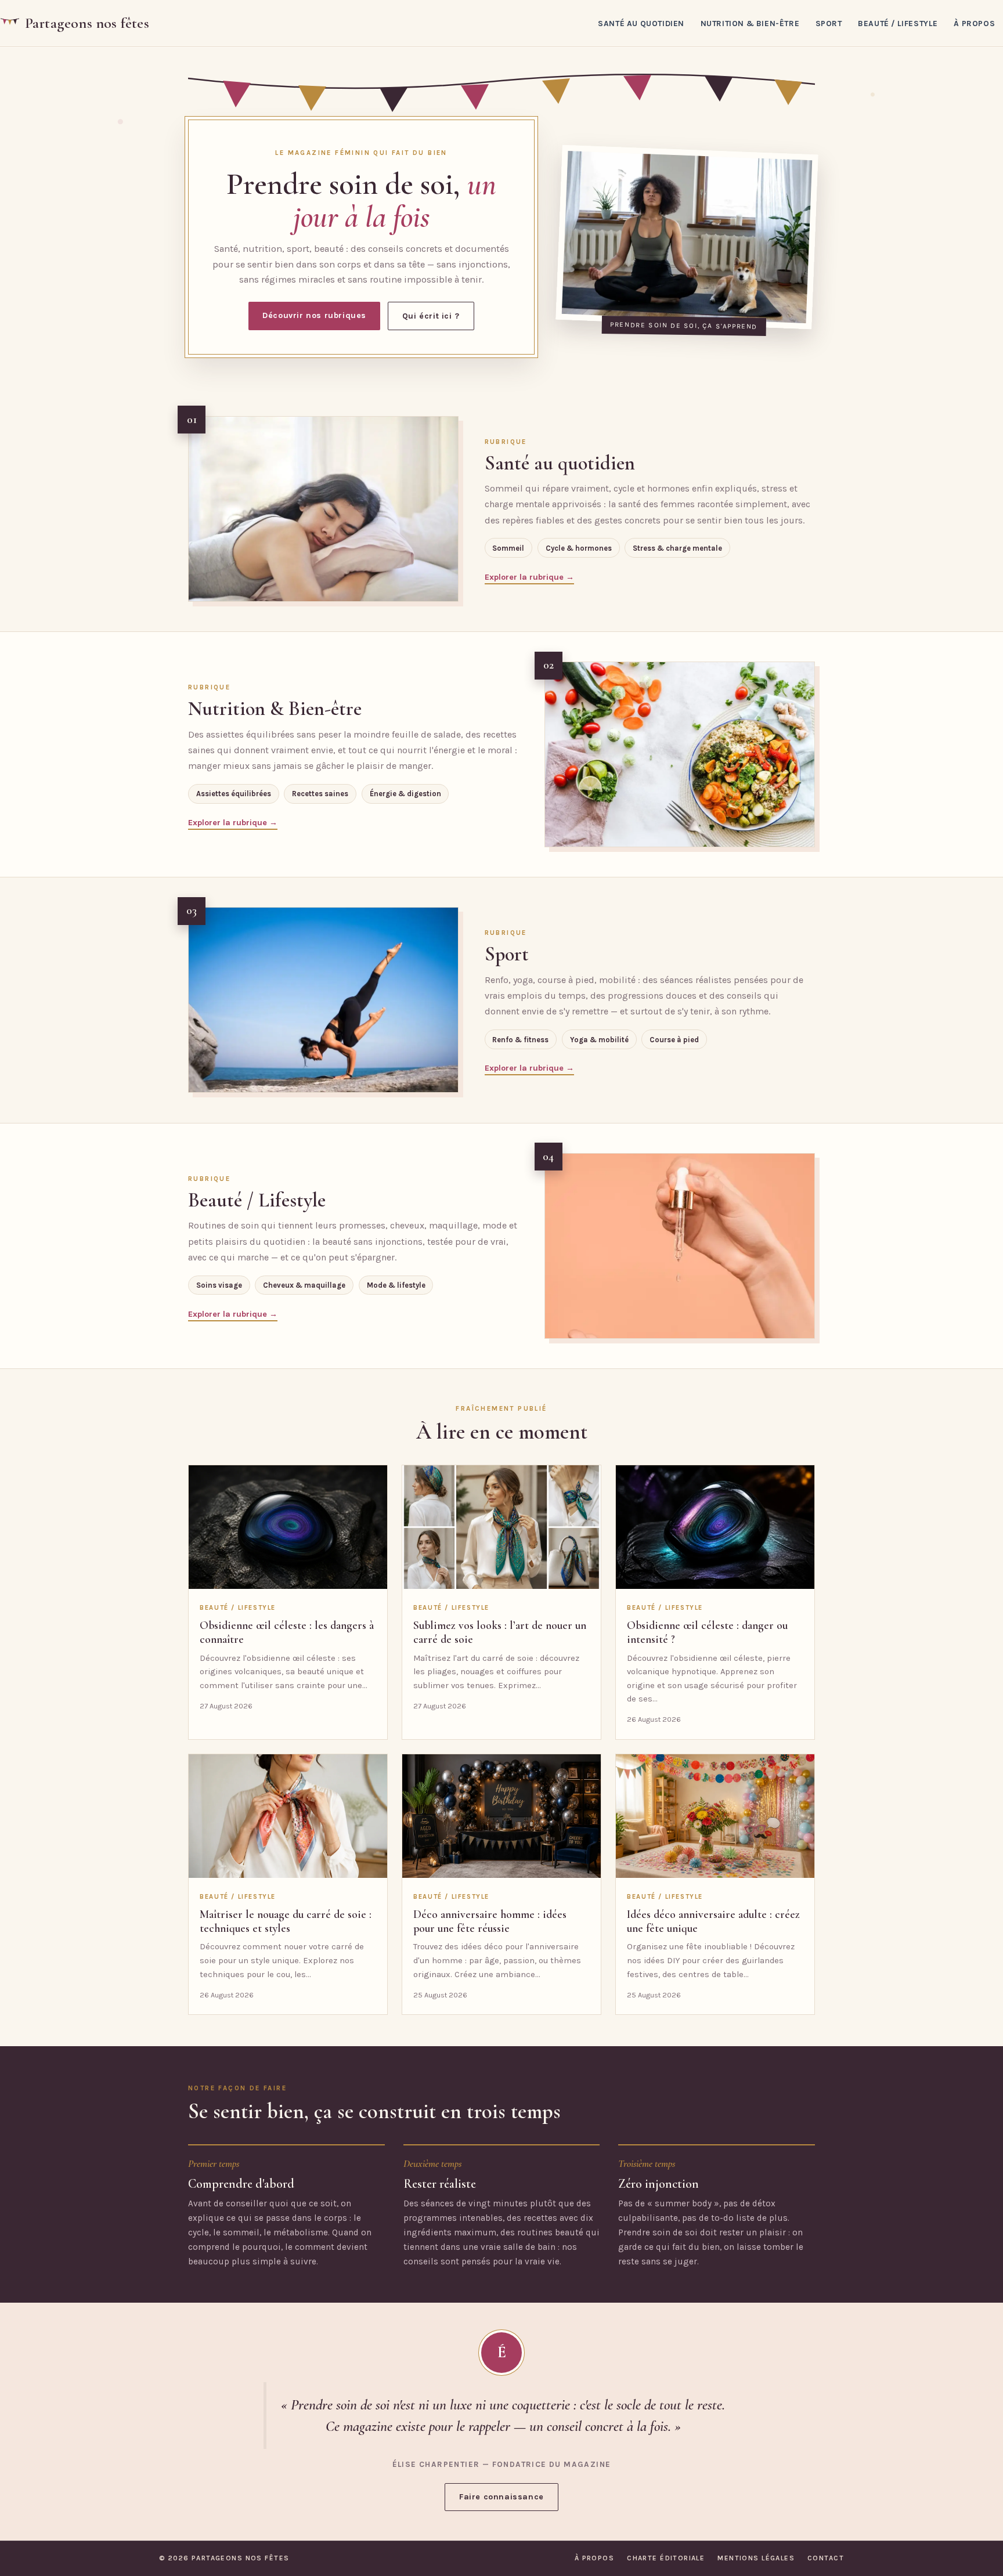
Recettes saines (320, 794)
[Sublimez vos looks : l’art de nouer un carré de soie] (501, 1527)
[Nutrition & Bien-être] (680, 754)
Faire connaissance (501, 2497)
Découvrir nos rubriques (314, 315)
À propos (974, 23)
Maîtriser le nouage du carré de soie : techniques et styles (286, 1921)
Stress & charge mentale (677, 548)
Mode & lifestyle (396, 1285)
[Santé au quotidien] (323, 509)
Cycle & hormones (579, 548)
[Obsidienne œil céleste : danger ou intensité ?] (715, 1527)
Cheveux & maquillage (304, 1285)
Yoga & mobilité (599, 1040)
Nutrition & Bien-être (750, 23)
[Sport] (323, 1000)
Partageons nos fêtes (87, 23)
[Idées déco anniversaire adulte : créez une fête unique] (715, 1816)
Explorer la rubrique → (529, 577)
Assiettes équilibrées (234, 794)
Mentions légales (756, 2558)
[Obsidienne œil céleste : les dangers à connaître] (288, 1527)
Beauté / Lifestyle (898, 23)
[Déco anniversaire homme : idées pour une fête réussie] (501, 1816)
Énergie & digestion (405, 794)
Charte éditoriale (666, 2558)
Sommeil (508, 548)
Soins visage (219, 1285)
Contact (826, 2558)
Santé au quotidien (641, 23)
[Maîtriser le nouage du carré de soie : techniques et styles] (288, 1816)
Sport (829, 23)
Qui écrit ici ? (431, 316)
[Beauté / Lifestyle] (680, 1246)
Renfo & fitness (520, 1040)
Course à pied (674, 1040)
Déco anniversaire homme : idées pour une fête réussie (490, 1921)
